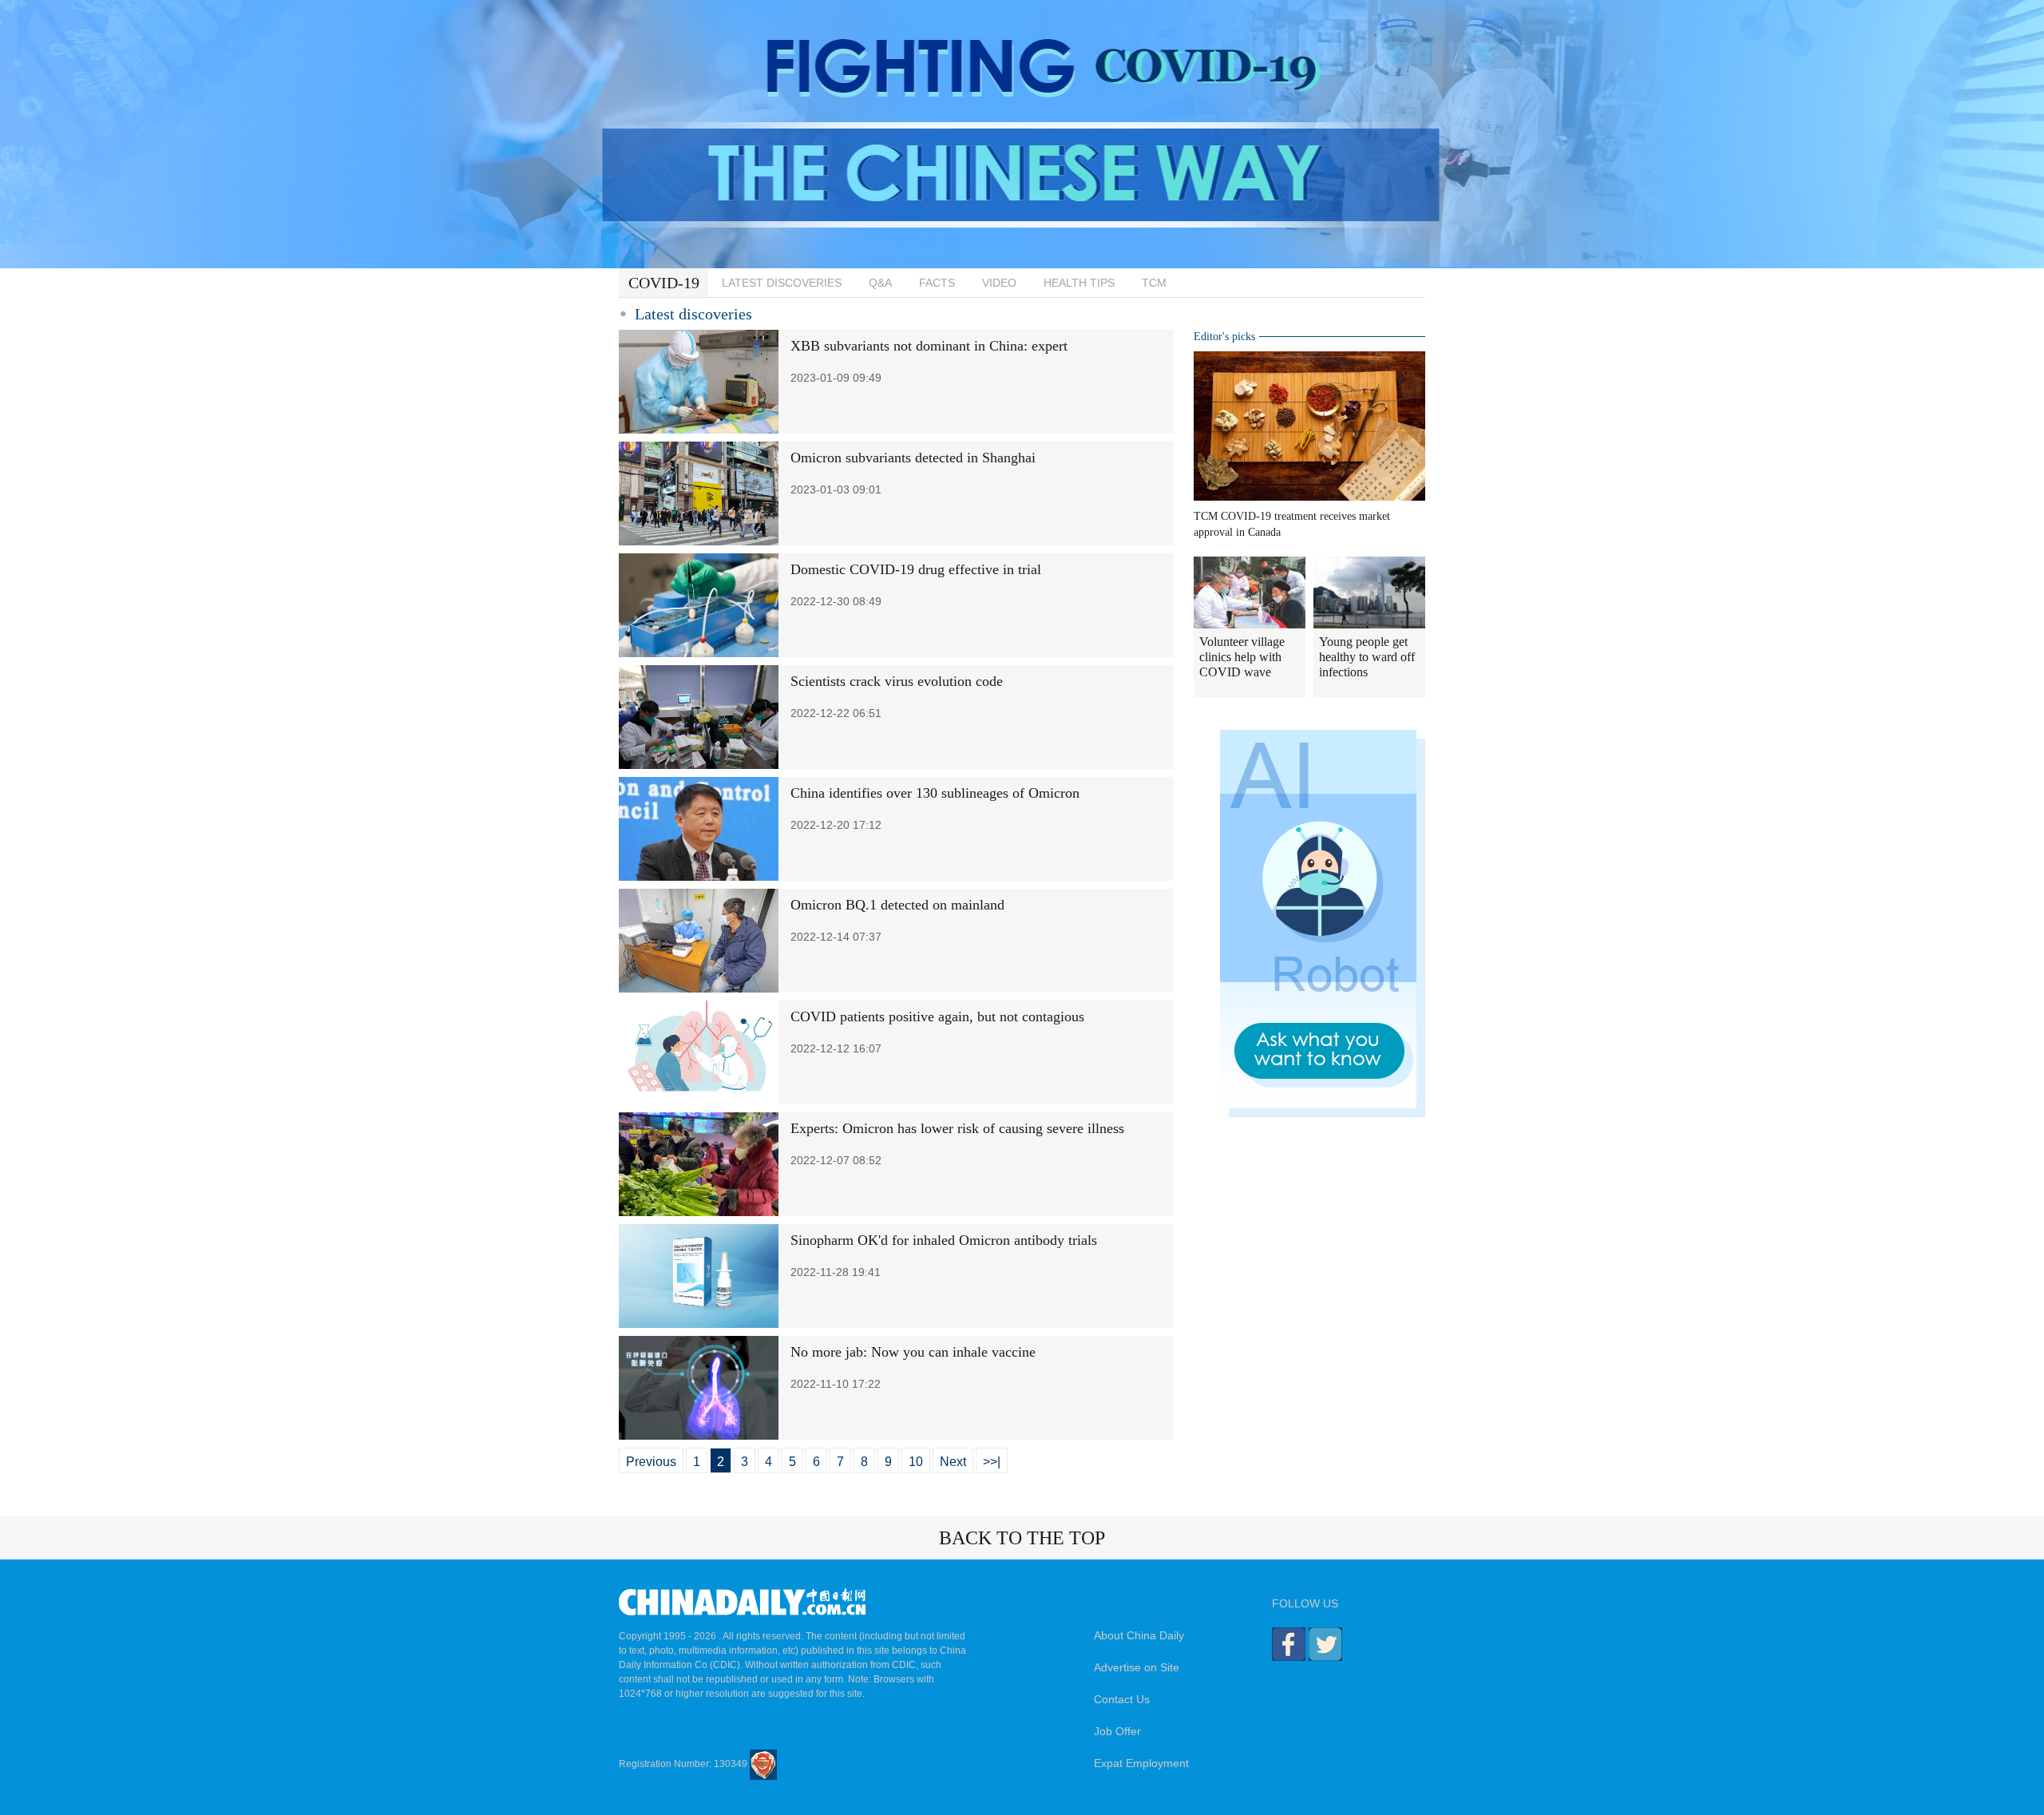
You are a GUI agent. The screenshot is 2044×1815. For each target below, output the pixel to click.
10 (916, 1462)
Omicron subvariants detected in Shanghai (913, 458)
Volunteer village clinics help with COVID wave (1242, 657)
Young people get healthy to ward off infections (1367, 657)
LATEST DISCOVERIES (782, 283)
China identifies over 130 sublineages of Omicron (935, 793)
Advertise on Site (1137, 1667)
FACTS (937, 283)
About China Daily (1139, 1635)
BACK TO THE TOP (1022, 1538)
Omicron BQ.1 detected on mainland (897, 905)
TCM (1154, 283)
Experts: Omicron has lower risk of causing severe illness (957, 1128)
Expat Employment (1141, 1763)
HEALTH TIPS (1079, 283)
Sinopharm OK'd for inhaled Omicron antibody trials (944, 1240)
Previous (651, 1462)
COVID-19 (664, 283)
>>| (992, 1462)
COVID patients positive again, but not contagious (937, 1016)
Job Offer (1117, 1731)
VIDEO (999, 283)
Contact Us (1122, 1699)
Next (953, 1462)
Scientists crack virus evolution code (897, 681)
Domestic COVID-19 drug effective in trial (916, 569)
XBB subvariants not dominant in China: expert (929, 346)
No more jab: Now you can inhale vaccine (913, 1352)
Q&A (880, 283)
